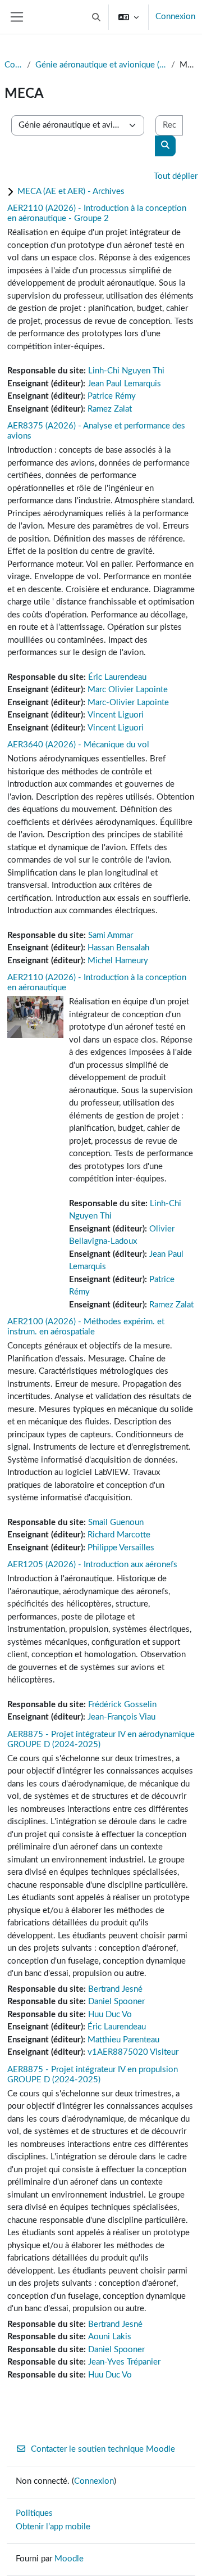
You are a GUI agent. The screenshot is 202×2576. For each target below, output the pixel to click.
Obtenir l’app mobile (53, 2527)
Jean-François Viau (121, 1717)
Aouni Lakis (110, 2337)
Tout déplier (176, 176)
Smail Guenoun (116, 1522)
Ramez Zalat (110, 409)
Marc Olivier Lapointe (128, 690)
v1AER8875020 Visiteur (133, 2052)
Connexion (175, 17)
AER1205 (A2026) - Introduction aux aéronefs (92, 1565)
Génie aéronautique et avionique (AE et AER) (101, 65)
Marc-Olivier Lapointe (128, 703)
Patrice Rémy (112, 396)
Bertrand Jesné (115, 1989)
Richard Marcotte (119, 1535)
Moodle (69, 2559)
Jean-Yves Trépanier (124, 2362)
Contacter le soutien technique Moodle (103, 2449)
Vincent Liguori (116, 715)
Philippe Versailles (121, 1548)
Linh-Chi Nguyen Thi (126, 371)
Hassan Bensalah (118, 948)
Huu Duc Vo (110, 2015)
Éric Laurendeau (117, 677)
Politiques (34, 2513)
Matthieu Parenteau (123, 2040)
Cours (13, 65)
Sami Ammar (111, 935)
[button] (97, 17)
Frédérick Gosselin (122, 1705)
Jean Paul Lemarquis (124, 384)
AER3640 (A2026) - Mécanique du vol (78, 745)
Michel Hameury (118, 961)
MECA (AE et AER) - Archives (71, 191)
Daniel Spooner (116, 2002)
